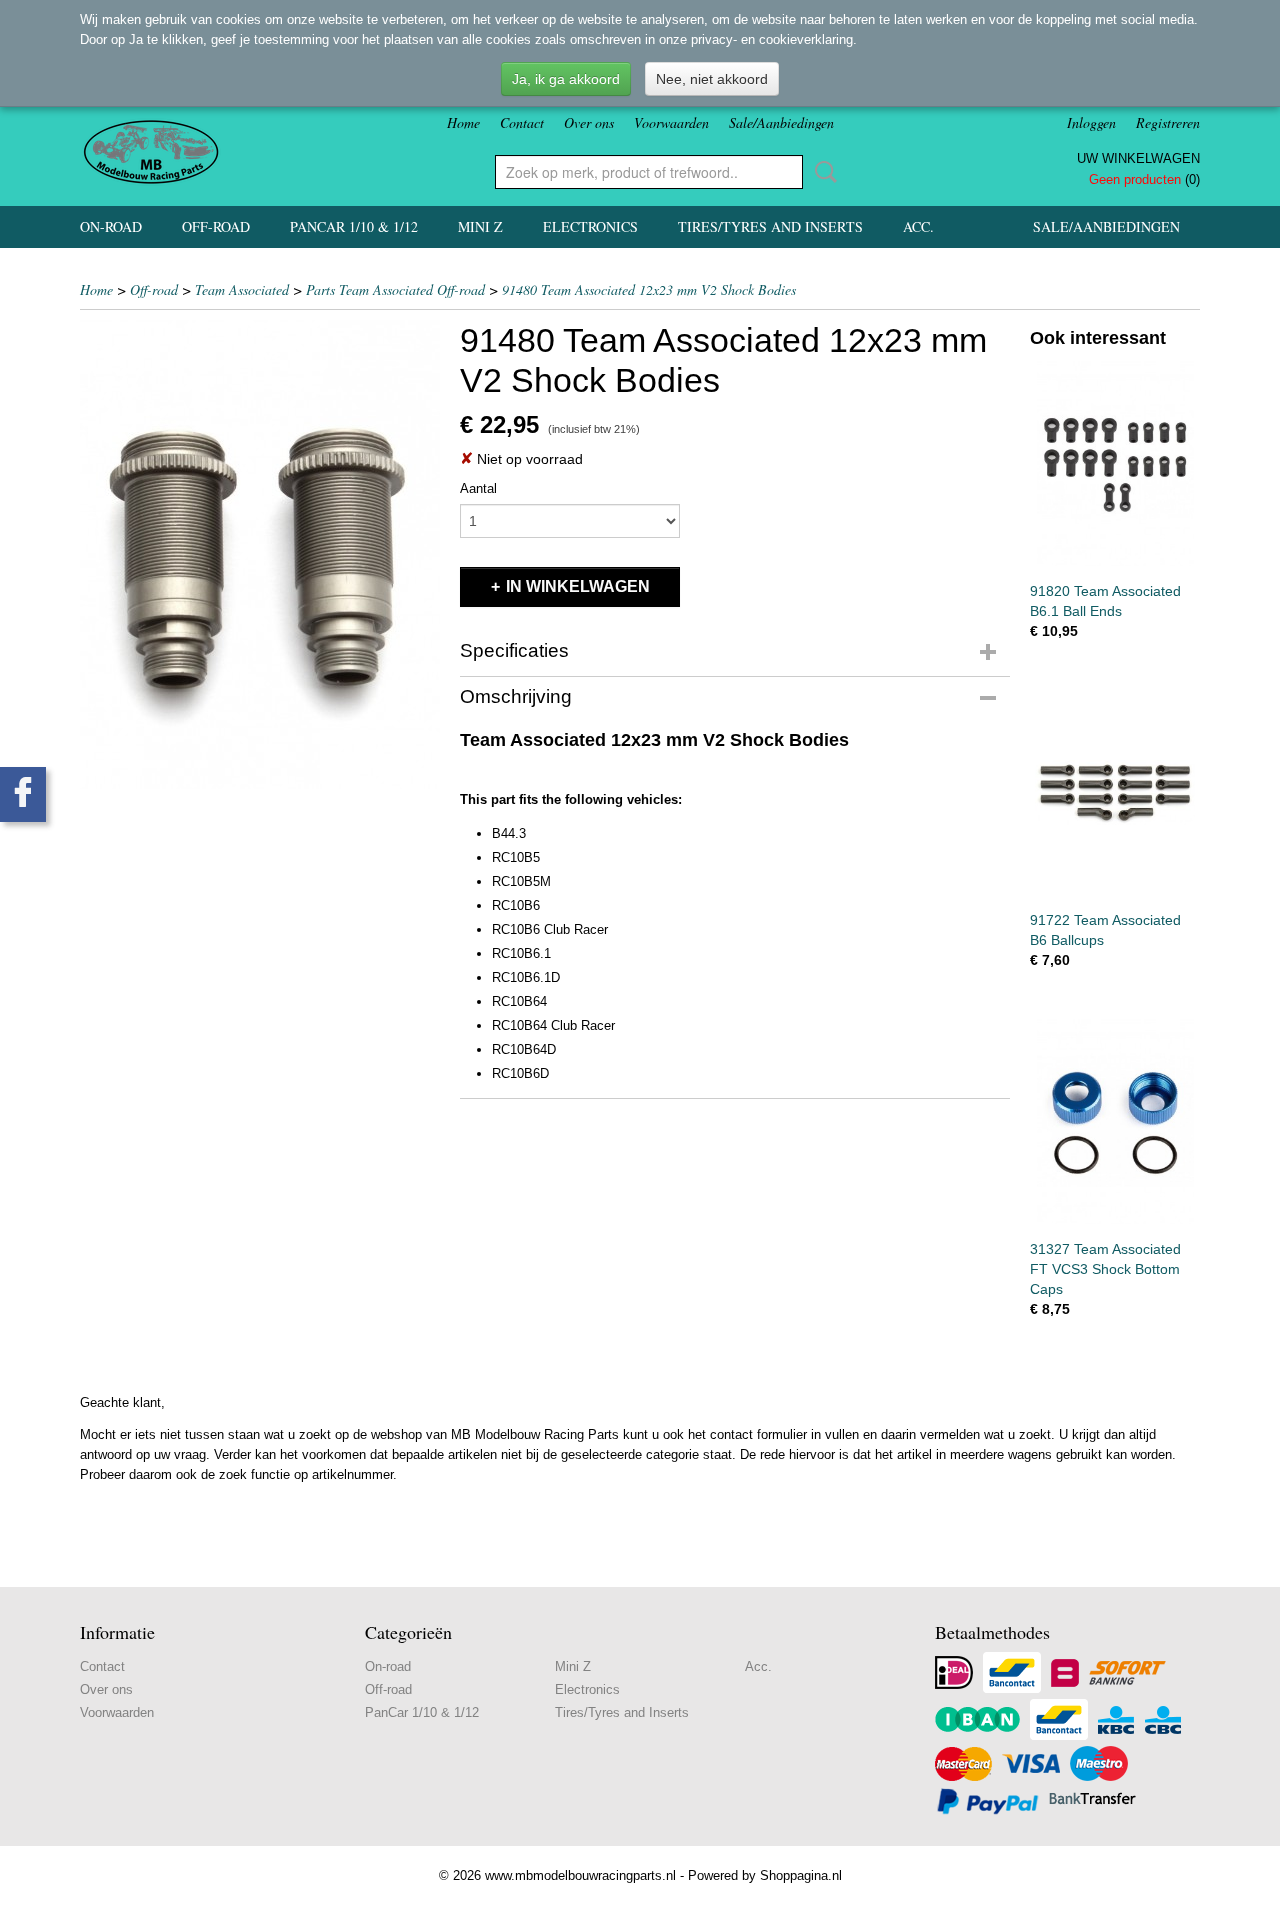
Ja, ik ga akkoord (566, 79)
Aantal (478, 488)
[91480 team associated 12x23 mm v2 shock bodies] (260, 554)
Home (463, 122)
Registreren (1168, 122)
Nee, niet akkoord (712, 79)
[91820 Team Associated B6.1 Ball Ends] (1115, 463)
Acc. (918, 226)
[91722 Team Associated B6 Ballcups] (1115, 792)
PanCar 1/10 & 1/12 (354, 226)
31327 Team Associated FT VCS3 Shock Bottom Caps (1105, 1269)
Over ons (589, 122)
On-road (111, 226)
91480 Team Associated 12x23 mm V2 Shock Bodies (649, 289)
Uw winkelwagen (1138, 158)
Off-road (216, 226)
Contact (522, 122)
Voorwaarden (671, 122)
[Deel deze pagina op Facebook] (23, 794)
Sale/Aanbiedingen (781, 122)
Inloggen (1091, 122)
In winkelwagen (578, 586)
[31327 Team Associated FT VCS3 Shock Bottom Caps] (1115, 1121)
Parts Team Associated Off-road (395, 289)
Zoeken (822, 172)
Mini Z (480, 226)
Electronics (590, 226)
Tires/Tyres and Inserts (770, 226)
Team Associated (242, 289)
